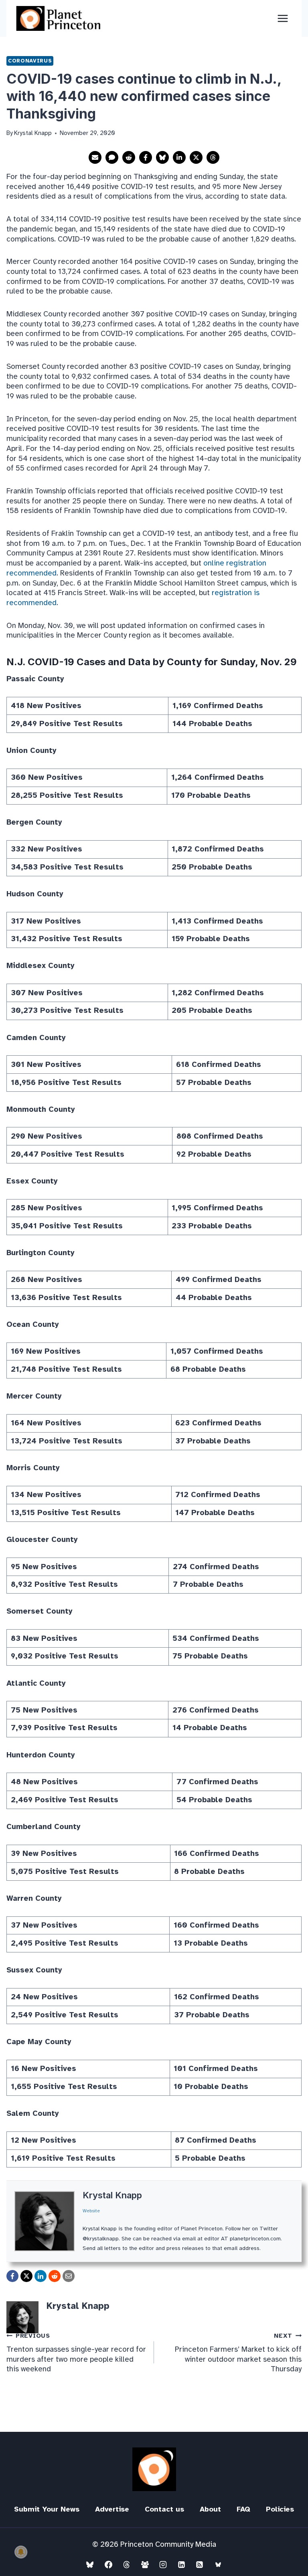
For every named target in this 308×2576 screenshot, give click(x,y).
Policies (280, 2509)
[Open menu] (283, 18)
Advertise (112, 2509)
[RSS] (200, 2564)
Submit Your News (47, 2509)
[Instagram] (163, 2564)
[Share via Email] (95, 157)
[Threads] (127, 2564)
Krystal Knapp (112, 2195)
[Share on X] (196, 157)
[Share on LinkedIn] (179, 157)
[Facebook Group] (145, 2564)
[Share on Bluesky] (162, 157)
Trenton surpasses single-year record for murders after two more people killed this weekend (76, 2353)
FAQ (243, 2509)
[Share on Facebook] (146, 157)
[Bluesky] (90, 2564)
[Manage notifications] (21, 2552)
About (210, 2509)
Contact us (164, 2509)
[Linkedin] (181, 2564)
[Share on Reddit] (129, 157)
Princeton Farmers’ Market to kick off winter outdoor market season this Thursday (238, 2353)
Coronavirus (30, 61)
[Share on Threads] (213, 157)
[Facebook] (108, 2564)
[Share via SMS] (112, 157)
